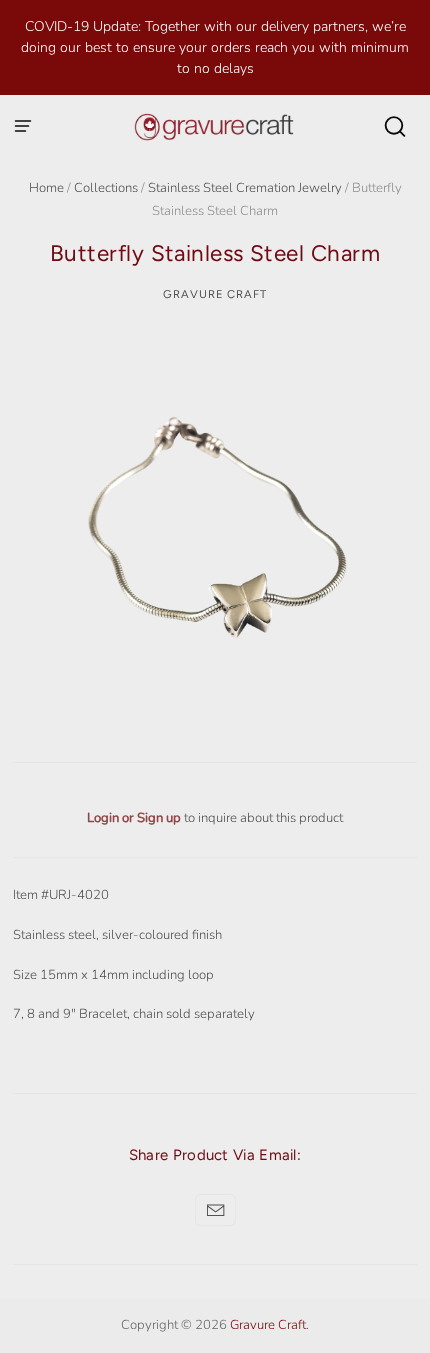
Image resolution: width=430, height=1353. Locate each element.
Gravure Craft (215, 294)
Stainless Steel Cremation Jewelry (245, 188)
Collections (106, 188)
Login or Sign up (135, 818)
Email (215, 1210)
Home (46, 188)
